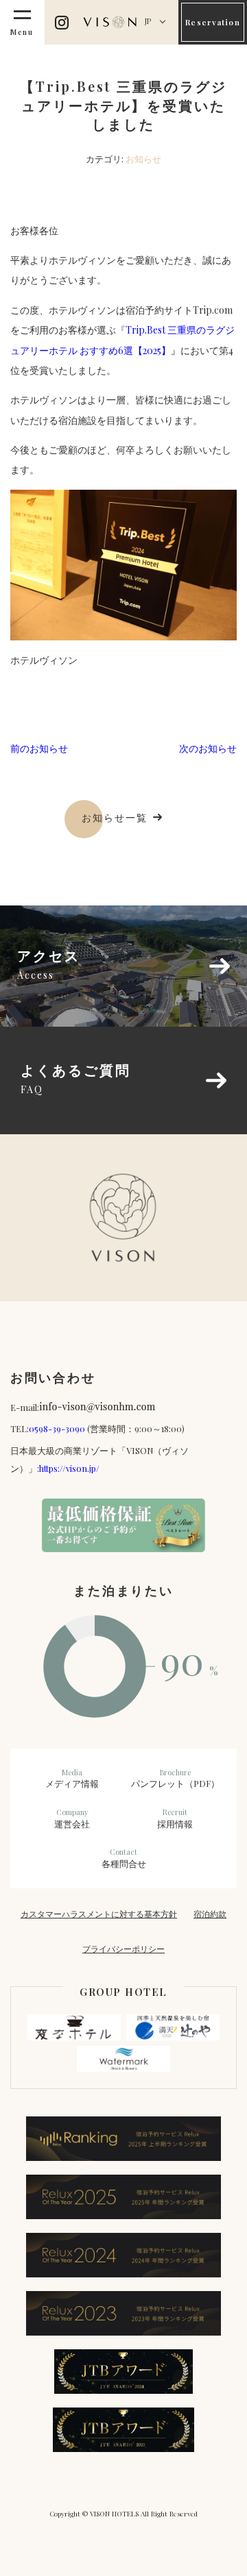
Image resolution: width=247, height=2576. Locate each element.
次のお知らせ (208, 748)
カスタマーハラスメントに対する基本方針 (99, 1914)
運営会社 (72, 1818)
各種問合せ (124, 1858)
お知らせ (143, 159)
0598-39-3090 (57, 1428)
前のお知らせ (39, 748)
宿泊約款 (210, 1914)
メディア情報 (72, 1779)
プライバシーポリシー (123, 1949)
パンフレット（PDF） (175, 1779)
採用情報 (175, 1818)
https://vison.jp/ (69, 1468)
